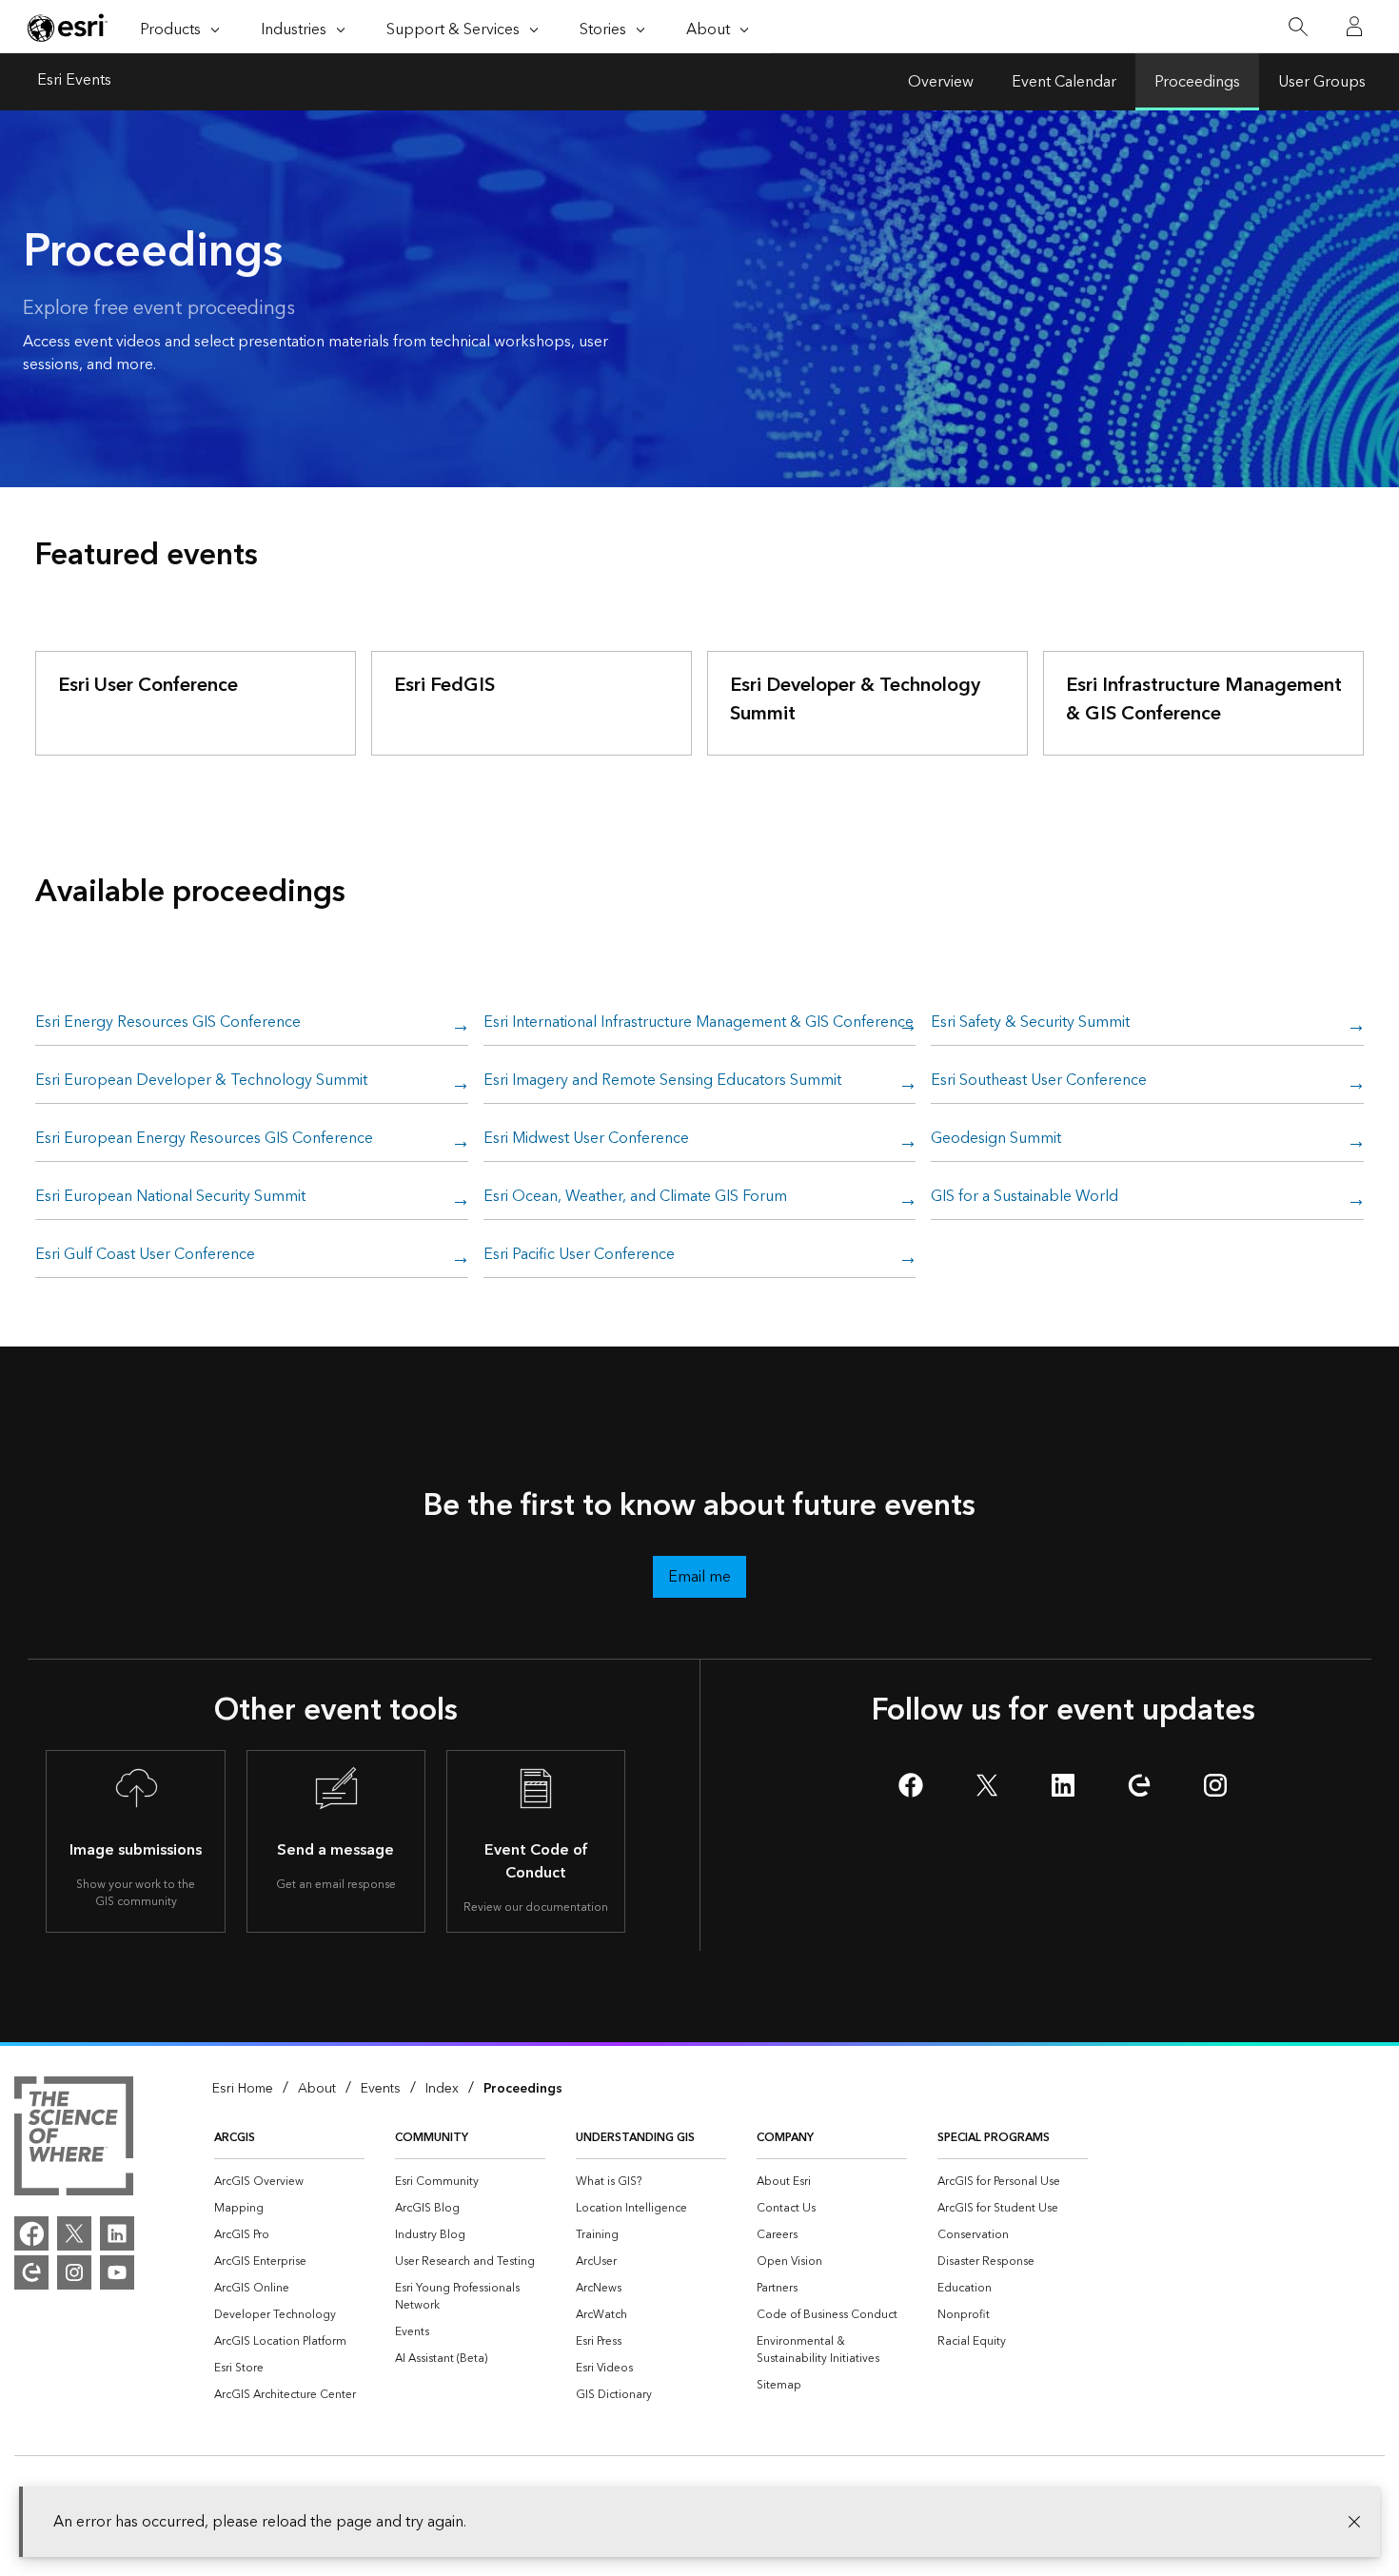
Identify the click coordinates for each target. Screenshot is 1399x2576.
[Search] (1298, 27)
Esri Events (74, 82)
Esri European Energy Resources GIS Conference (204, 1139)
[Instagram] (74, 2272)
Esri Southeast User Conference (1039, 1081)
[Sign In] (1354, 27)
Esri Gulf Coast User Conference (145, 1255)
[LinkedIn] (117, 2233)
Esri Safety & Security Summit (1030, 1023)
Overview (941, 82)
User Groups (1322, 82)
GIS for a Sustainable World (1025, 1197)
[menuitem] (289, 2182)
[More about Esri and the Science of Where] (74, 2139)
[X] (74, 2233)
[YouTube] (117, 2272)
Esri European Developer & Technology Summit (201, 1081)
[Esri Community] (31, 2272)
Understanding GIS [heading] (635, 2138)
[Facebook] (31, 2233)
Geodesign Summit (996, 1139)
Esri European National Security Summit (170, 1197)
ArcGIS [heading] (235, 2138)
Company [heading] (785, 2138)
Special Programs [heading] (994, 2138)
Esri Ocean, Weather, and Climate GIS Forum (635, 1197)
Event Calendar (1064, 82)
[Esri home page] (68, 28)
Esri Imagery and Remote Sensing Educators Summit (662, 1081)
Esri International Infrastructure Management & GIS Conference (699, 1023)
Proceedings (1197, 82)
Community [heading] (432, 2138)
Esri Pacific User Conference (579, 1255)
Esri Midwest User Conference (586, 1139)
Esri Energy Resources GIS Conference (168, 1023)
